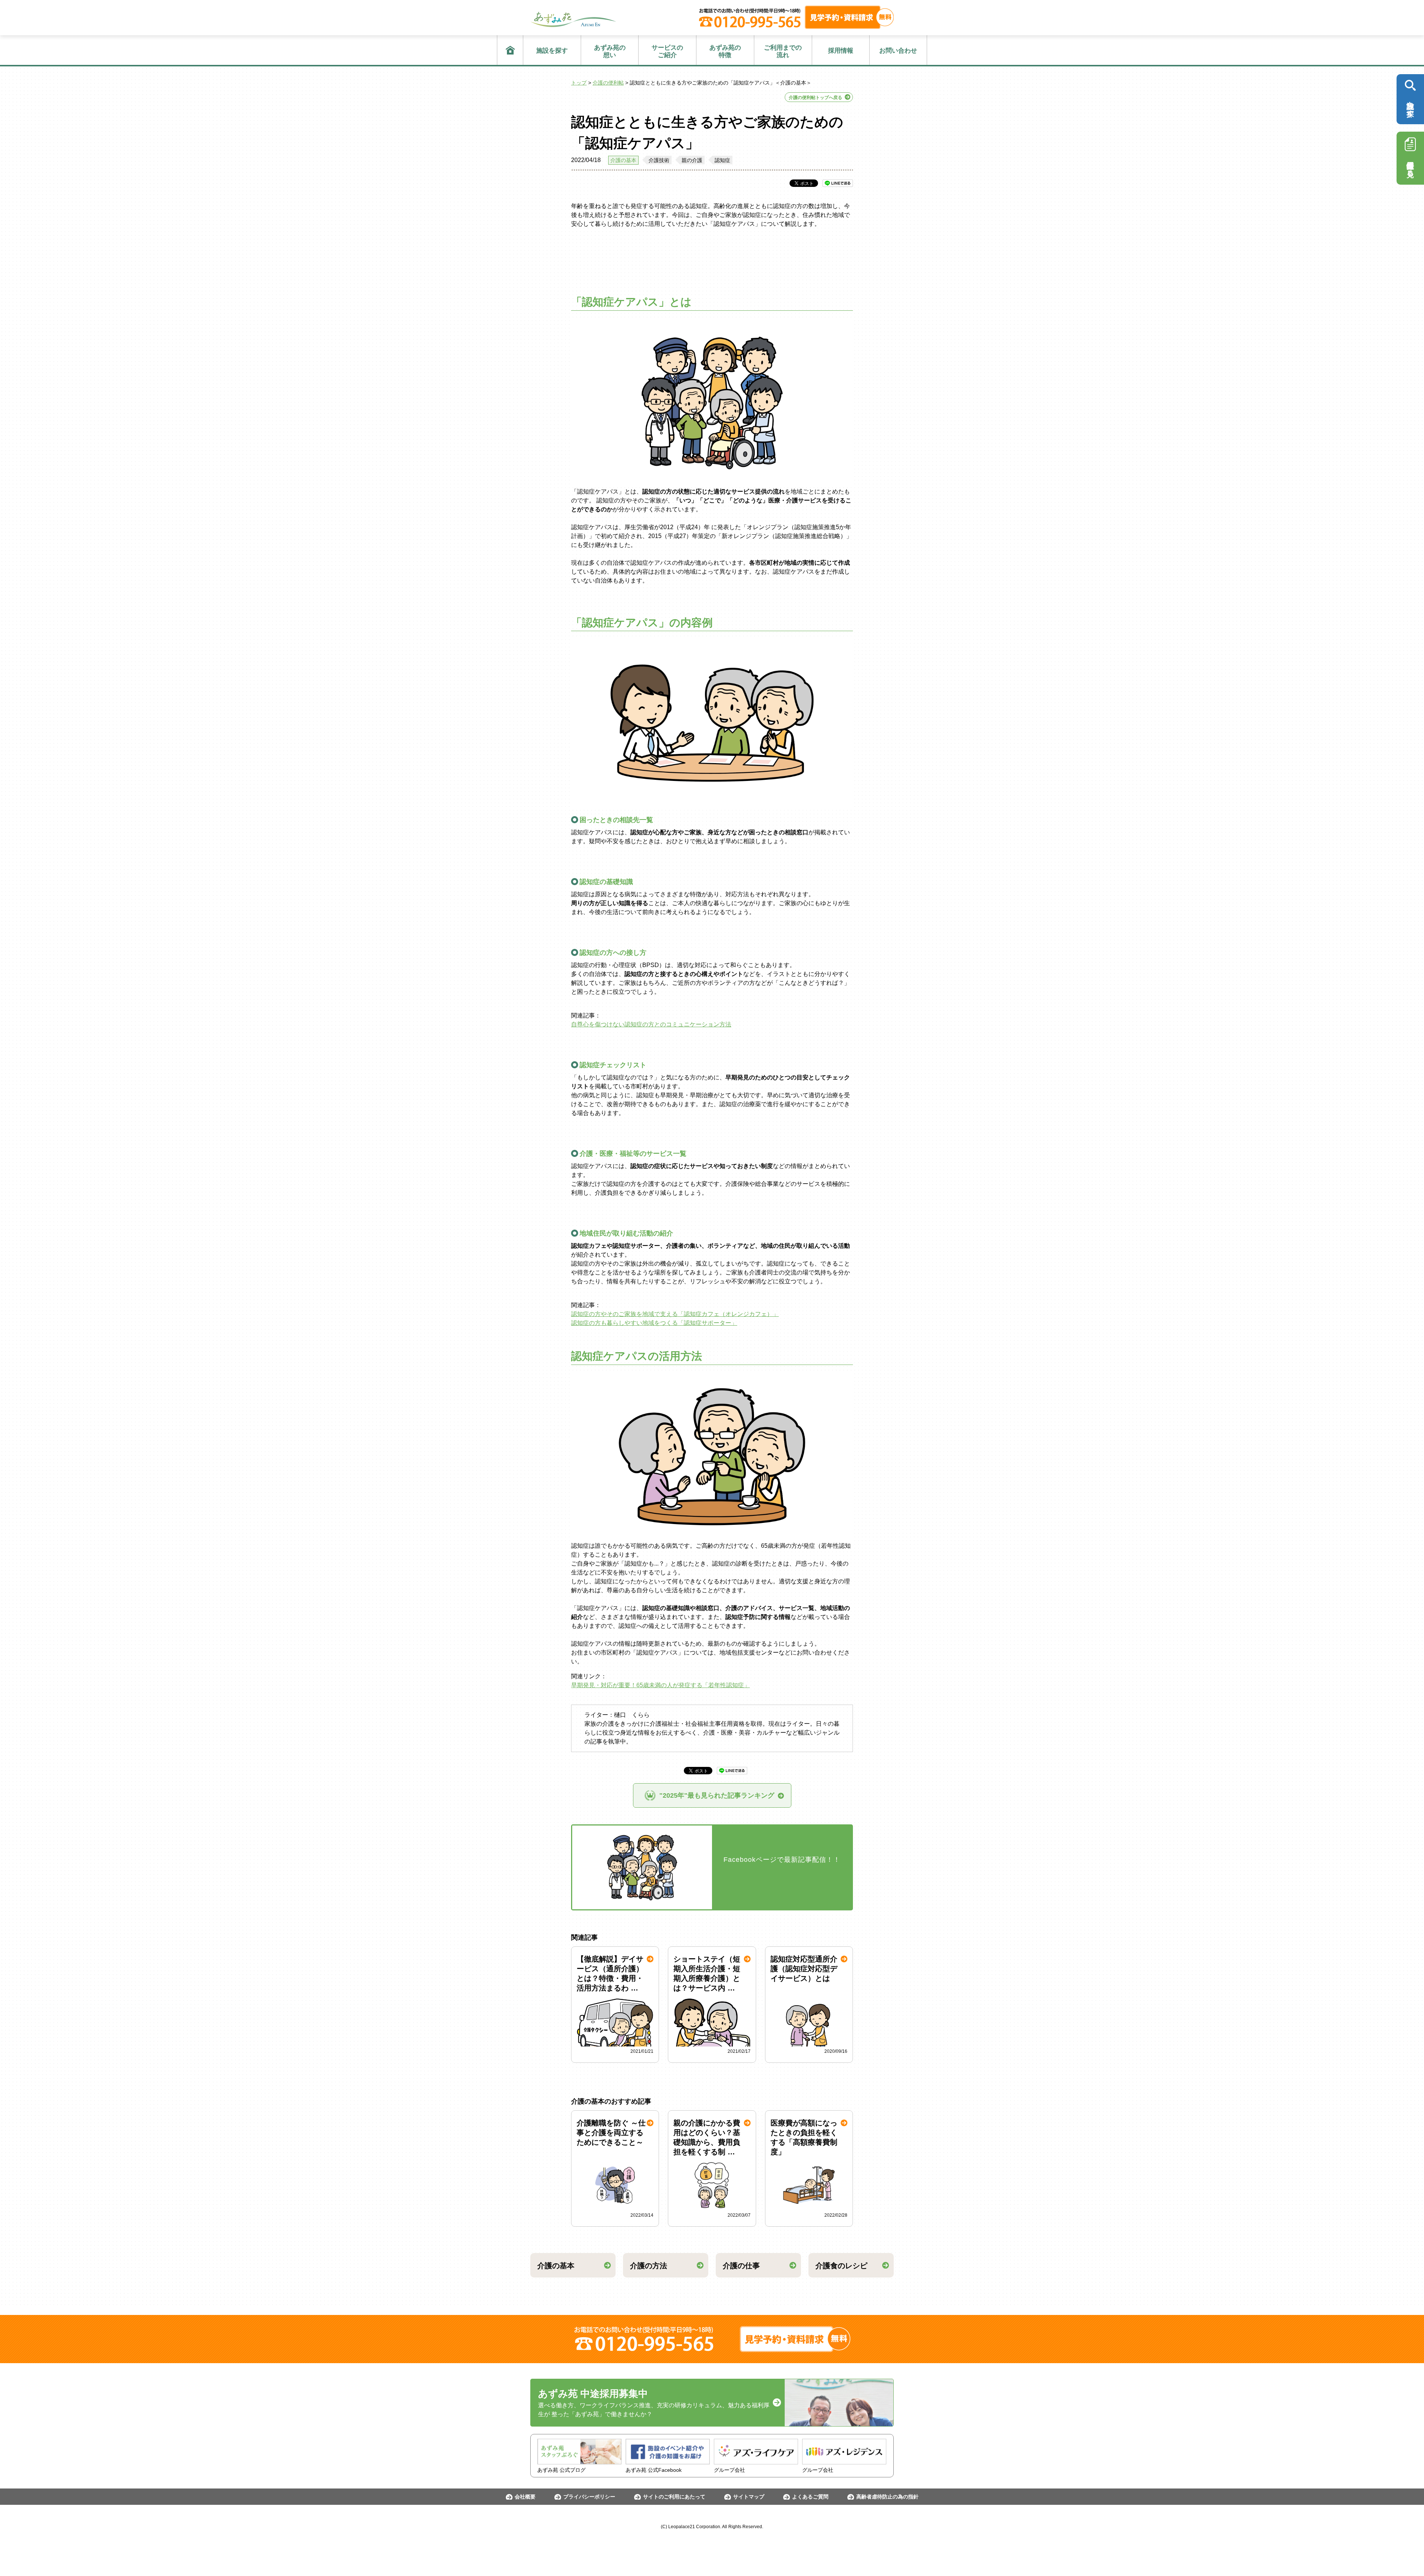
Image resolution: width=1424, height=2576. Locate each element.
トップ (579, 83)
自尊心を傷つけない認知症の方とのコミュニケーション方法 (651, 1024)
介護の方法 (649, 2266)
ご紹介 (667, 51)
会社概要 (525, 2497)
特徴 (725, 51)
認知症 (722, 160)
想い (610, 51)
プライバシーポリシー (589, 2497)
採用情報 (841, 51)
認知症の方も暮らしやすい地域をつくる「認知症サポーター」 (654, 1323)
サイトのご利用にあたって (674, 2497)
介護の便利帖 (608, 83)
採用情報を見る (1410, 165)
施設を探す (552, 51)
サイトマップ (749, 2497)
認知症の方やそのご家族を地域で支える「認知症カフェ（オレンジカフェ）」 (675, 1314)
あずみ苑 (573, 19)
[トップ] (510, 50)
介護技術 (659, 160)
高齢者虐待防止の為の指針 (887, 2497)
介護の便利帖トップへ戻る (815, 98)
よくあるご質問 (810, 2497)
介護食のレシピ (841, 2266)
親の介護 (692, 160)
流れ (783, 51)
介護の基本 (623, 160)
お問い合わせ (898, 51)
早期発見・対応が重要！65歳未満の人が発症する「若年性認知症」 (660, 1685)
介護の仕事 (741, 2266)
